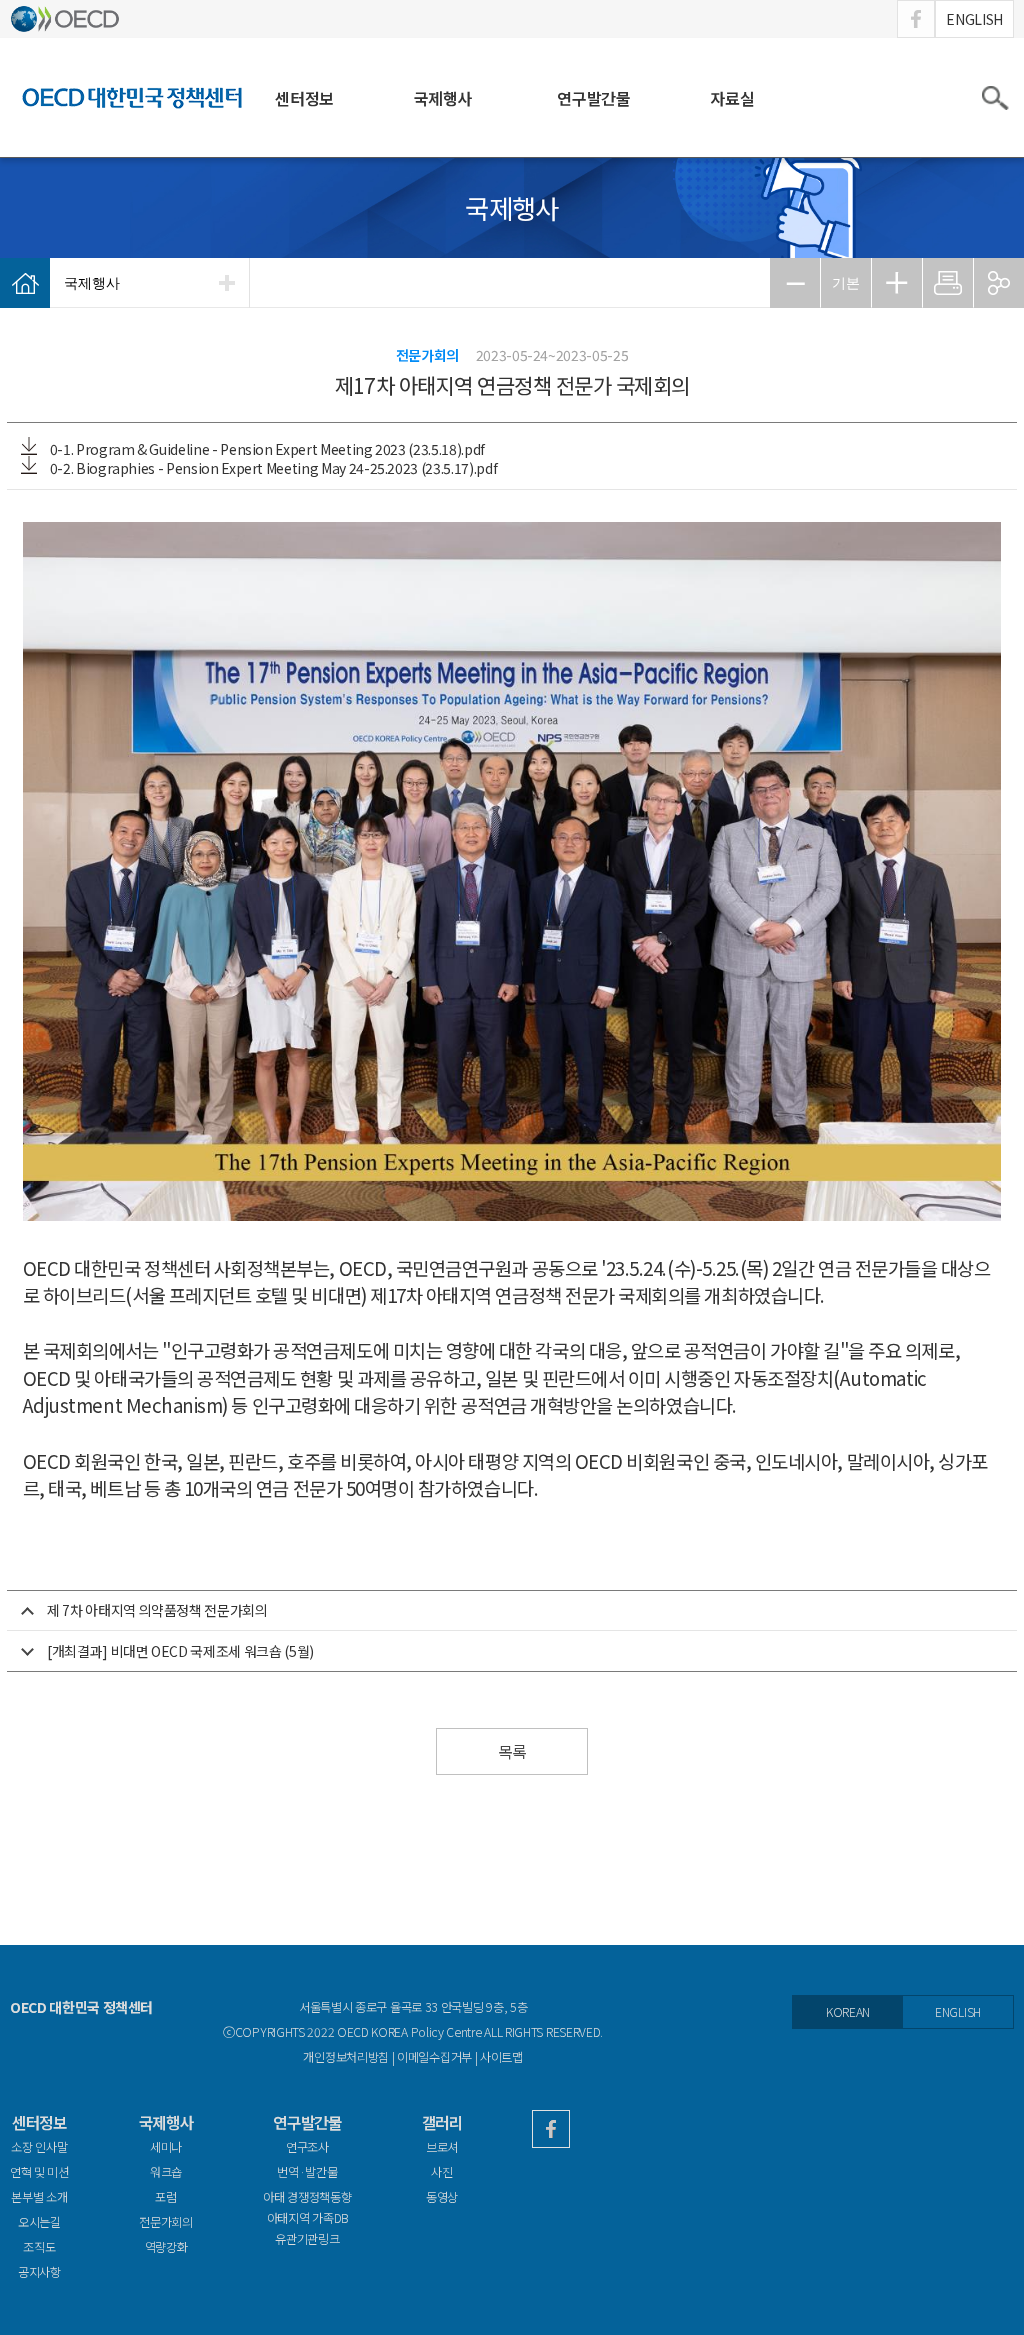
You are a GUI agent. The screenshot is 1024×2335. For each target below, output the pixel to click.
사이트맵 (501, 2057)
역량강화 (166, 2247)
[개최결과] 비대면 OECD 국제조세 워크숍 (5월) (180, 1651)
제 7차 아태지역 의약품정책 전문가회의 (157, 1610)
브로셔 (442, 2147)
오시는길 (39, 2222)
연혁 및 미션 (39, 2172)
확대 (897, 283)
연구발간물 (593, 98)
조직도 (39, 2247)
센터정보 (304, 98)
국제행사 (443, 98)
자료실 (732, 98)
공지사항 (39, 2272)
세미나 (166, 2147)
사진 (441, 2172)
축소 (795, 283)
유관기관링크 (307, 2239)
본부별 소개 (39, 2197)
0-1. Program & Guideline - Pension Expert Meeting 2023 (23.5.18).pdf (266, 449)
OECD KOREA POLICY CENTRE (132, 97)
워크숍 (166, 2172)
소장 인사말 (39, 2147)
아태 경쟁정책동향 (307, 2197)
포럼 (165, 2197)
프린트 (948, 283)
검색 (994, 98)
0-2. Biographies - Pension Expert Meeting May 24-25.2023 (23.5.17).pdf (272, 468)
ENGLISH (974, 19)
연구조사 (307, 2147)
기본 (846, 283)
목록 (511, 1751)
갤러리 (442, 2122)
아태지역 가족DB (307, 2218)
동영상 (442, 2197)
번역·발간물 (307, 2172)
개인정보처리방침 (346, 2057)
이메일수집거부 (434, 2057)
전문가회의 (165, 2222)
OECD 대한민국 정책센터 (81, 2007)
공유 (999, 283)
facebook (916, 19)
